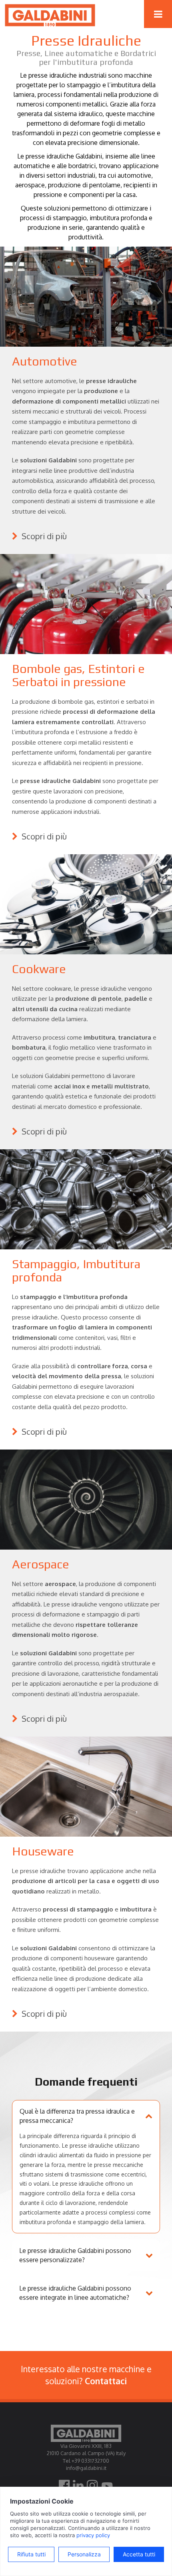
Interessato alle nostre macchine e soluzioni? (86, 2375)
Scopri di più (43, 536)
